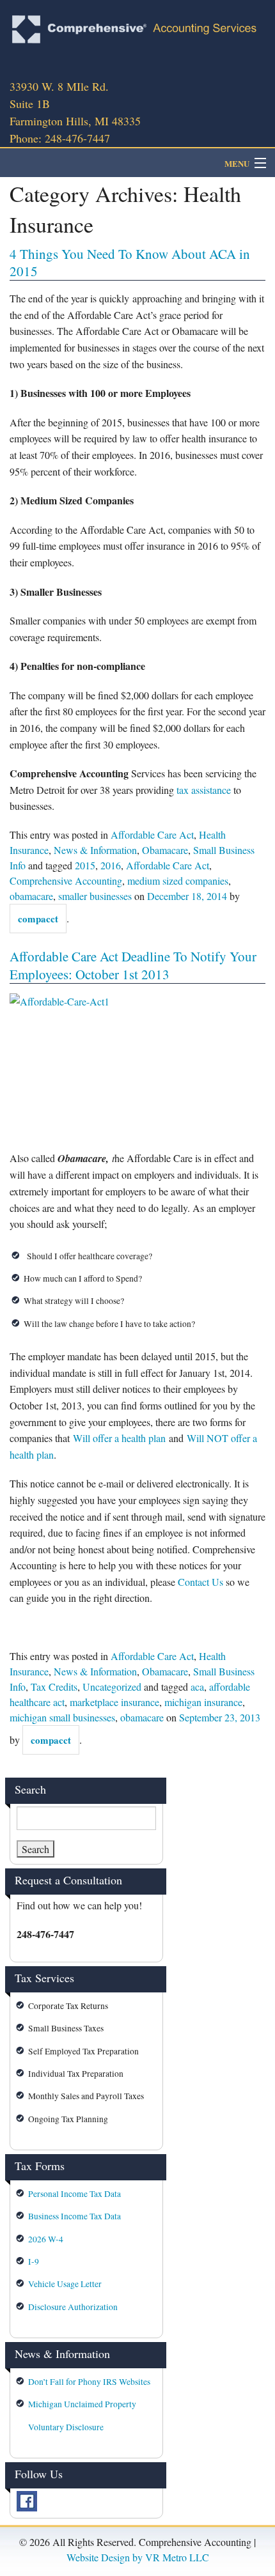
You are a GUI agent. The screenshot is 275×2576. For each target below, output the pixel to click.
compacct (38, 919)
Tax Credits (54, 1687)
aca (197, 1687)
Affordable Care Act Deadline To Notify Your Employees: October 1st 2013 (133, 965)
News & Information (95, 850)
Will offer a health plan (119, 1438)
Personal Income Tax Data (75, 2194)
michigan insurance (203, 1702)
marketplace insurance (114, 1702)
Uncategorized (112, 1687)
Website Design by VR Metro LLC (138, 2557)
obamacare (31, 896)
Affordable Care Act (152, 834)
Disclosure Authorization (73, 2307)
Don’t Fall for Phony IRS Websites (89, 2382)
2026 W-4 (46, 2239)
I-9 (34, 2262)
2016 (111, 865)
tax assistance (204, 790)
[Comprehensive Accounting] (137, 29)
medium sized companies (178, 881)
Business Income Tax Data (75, 2216)
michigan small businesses (62, 1717)
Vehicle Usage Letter (65, 2284)
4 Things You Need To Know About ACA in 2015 (130, 262)
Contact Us (200, 1582)
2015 (85, 865)
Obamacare (165, 850)
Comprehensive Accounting (66, 881)
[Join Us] (27, 2500)
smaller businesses (95, 896)
